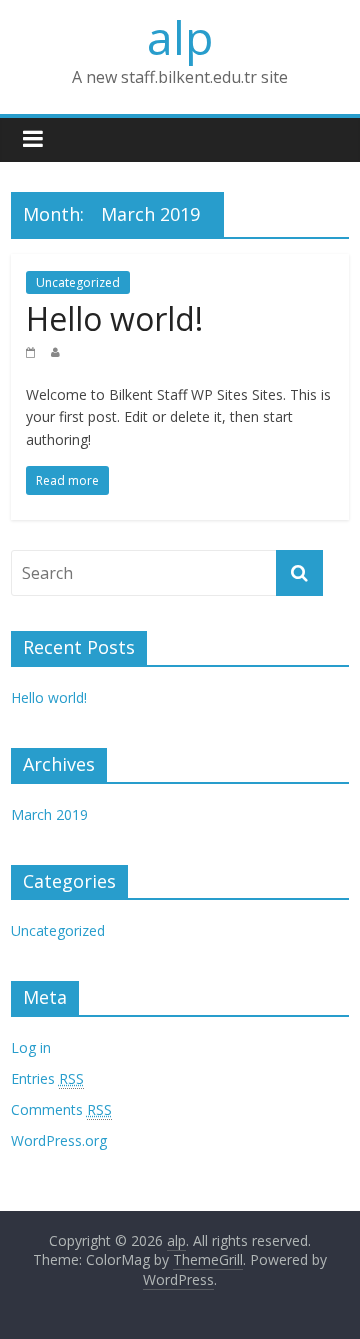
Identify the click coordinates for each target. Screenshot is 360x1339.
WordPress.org (59, 1140)
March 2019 (49, 814)
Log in (31, 1047)
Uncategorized (78, 282)
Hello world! (114, 318)
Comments (61, 1109)
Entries (47, 1078)
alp (180, 37)
